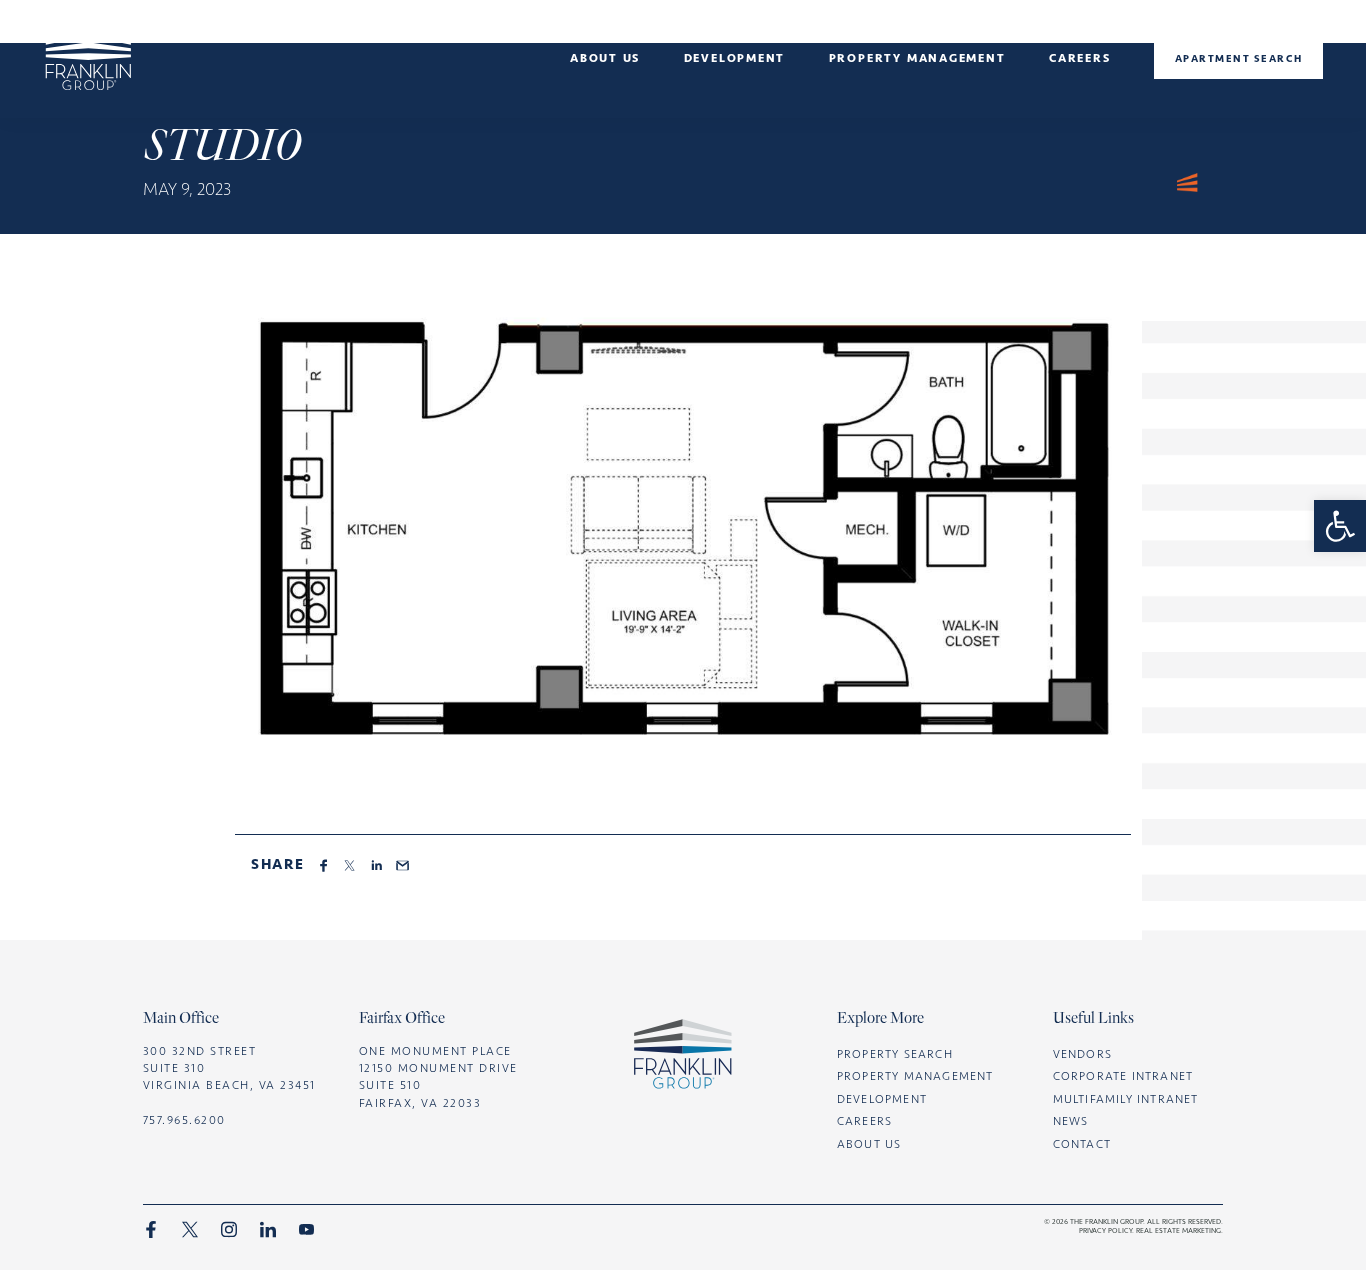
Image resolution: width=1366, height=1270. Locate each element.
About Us (605, 58)
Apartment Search (1239, 58)
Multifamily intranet (1126, 1099)
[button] (1340, 526)
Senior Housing (605, 126)
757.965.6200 (184, 1120)
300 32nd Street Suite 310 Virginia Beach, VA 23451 (229, 1068)
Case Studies (734, 102)
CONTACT (1082, 1144)
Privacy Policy (1105, 1230)
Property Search (895, 1054)
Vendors (1082, 1054)
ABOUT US (869, 1144)
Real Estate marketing (1178, 1230)
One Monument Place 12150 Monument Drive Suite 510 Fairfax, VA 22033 (438, 1077)
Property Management (915, 1076)
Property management (917, 58)
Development (735, 58)
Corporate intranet (1123, 1076)
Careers (1080, 58)
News (604, 102)
